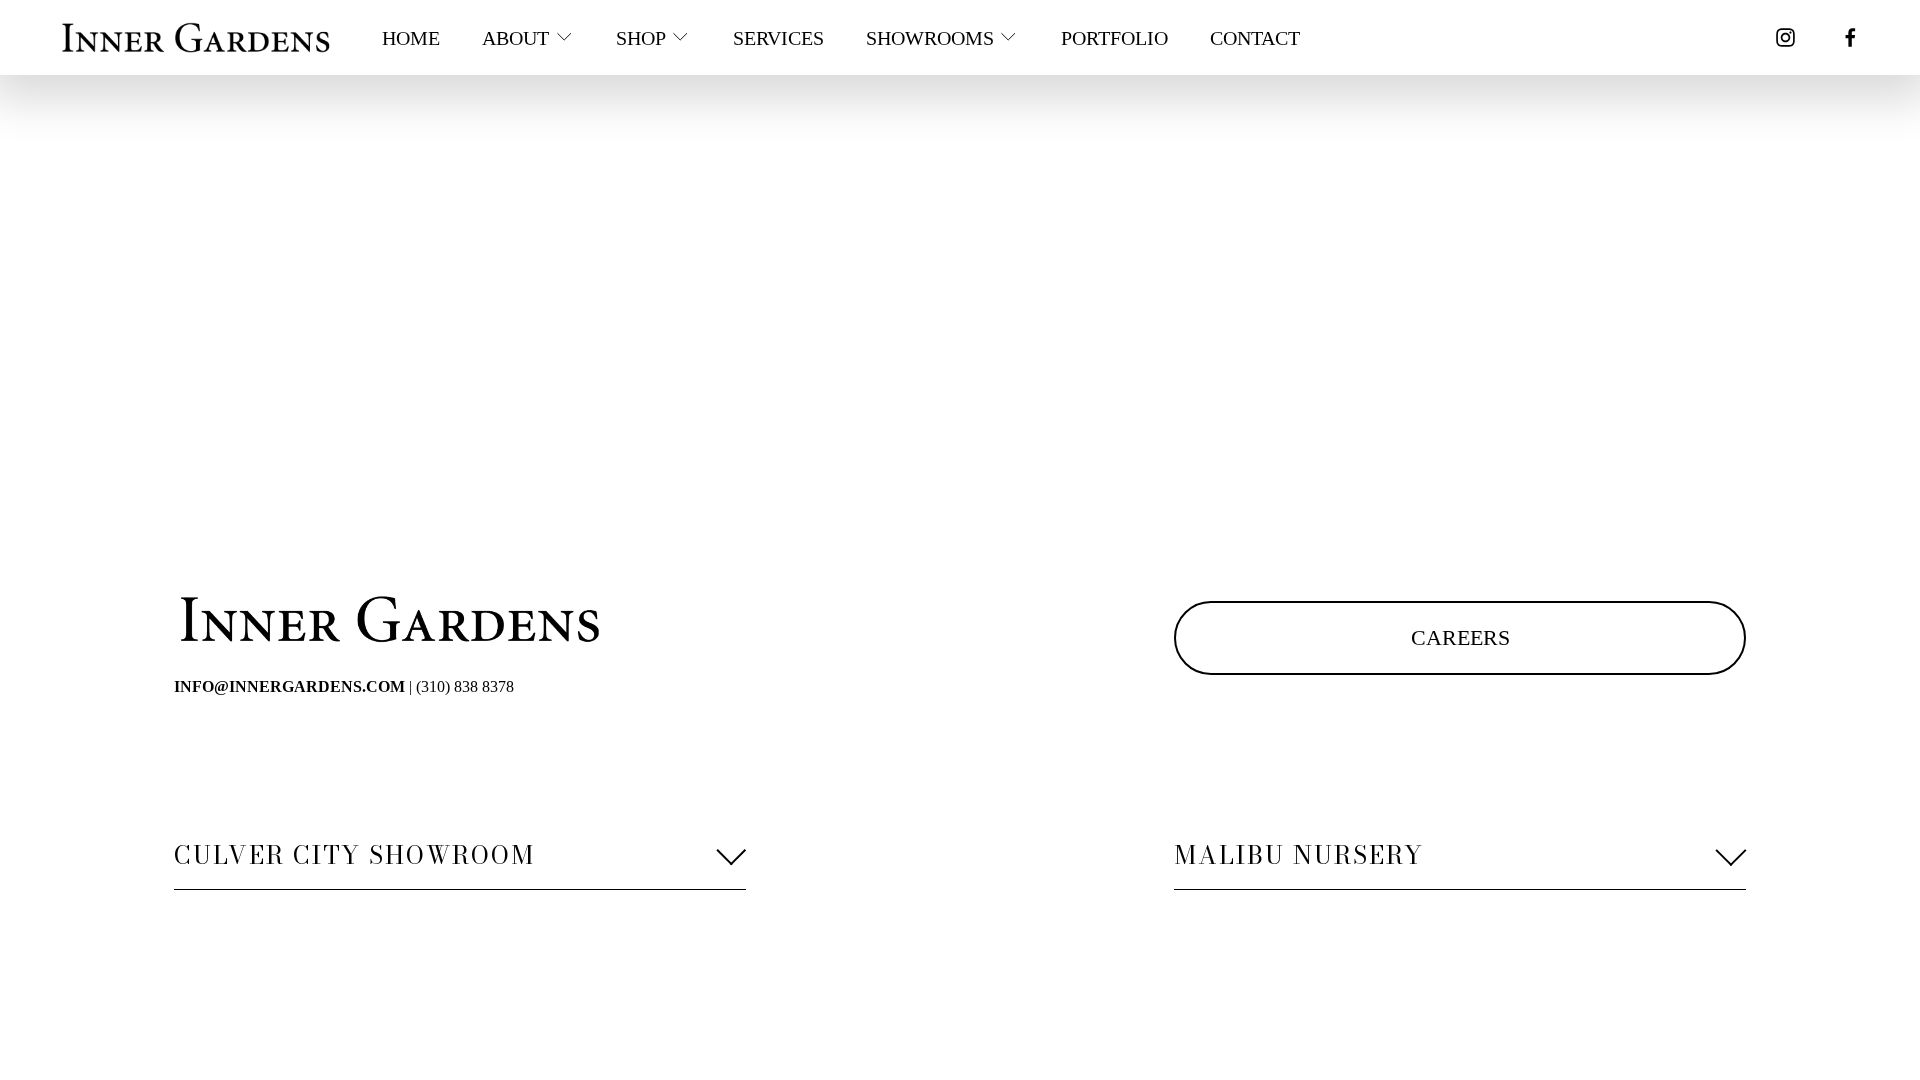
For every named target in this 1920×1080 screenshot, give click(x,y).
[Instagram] (1785, 37)
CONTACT (1255, 38)
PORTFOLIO (1114, 38)
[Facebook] (1850, 37)
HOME (411, 38)
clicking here (446, 291)
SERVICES (778, 38)
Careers (1460, 637)
